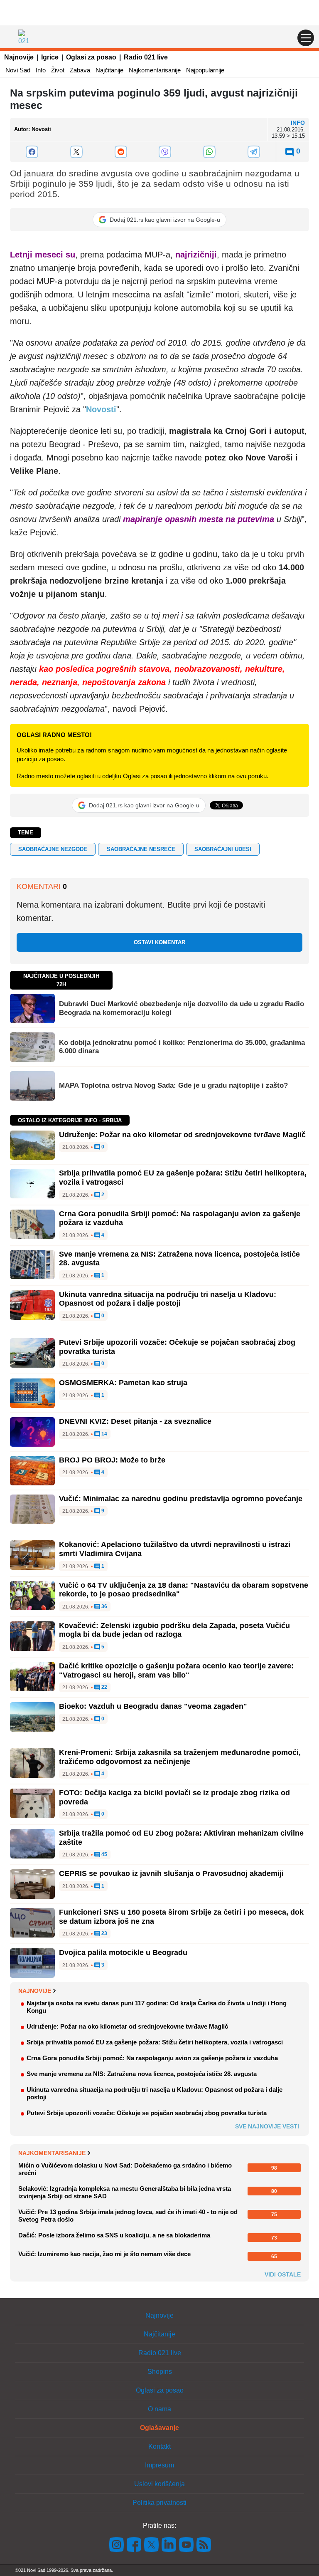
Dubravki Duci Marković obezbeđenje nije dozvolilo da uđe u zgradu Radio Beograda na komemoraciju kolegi (182, 1008)
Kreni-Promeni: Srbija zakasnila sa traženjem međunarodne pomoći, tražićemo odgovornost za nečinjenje (180, 1757)
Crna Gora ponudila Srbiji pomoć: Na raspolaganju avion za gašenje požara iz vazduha (152, 2058)
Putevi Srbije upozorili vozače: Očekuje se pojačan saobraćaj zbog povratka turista (147, 2113)
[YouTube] (186, 2544)
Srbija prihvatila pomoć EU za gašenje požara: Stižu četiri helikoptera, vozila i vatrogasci (155, 2042)
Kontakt (159, 2446)
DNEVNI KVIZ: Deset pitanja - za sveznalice (135, 1421)
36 (104, 1607)
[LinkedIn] (169, 2544)
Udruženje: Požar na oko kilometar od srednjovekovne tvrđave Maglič (182, 1135)
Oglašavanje (159, 2428)
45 (104, 1855)
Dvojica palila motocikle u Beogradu (123, 1952)
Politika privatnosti (159, 2503)
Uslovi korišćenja (159, 2484)
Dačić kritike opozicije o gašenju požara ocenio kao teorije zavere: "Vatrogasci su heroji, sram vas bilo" (176, 1670)
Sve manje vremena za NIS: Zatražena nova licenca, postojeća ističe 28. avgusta (142, 2074)
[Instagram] (117, 2544)
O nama (159, 2409)
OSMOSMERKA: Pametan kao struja (123, 1383)
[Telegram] (254, 152)
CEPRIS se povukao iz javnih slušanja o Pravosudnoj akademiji (171, 1873)
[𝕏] (77, 152)
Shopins (160, 2372)
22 (104, 1687)
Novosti (101, 409)
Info (41, 70)
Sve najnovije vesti (267, 2126)
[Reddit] (121, 152)
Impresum (159, 2465)
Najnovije (19, 57)
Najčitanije (109, 70)
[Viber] (165, 152)
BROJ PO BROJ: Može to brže (112, 1460)
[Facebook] (32, 152)
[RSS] (203, 2544)
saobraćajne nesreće (141, 849)
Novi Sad (18, 70)
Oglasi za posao (91, 57)
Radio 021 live (146, 57)
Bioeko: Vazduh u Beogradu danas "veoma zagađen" (153, 1706)
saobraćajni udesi (223, 849)
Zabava (80, 70)
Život (58, 70)
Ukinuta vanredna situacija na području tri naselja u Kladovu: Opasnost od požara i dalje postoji (168, 1299)
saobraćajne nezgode (53, 849)
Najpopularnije (205, 70)
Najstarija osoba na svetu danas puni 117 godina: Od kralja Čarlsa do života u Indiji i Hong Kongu (157, 2007)
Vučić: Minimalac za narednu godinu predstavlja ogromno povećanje (181, 1499)
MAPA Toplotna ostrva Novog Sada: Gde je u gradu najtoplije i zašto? (173, 1085)
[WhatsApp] (210, 152)
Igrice (50, 57)
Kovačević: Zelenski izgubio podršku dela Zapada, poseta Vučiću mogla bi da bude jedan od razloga (174, 1630)
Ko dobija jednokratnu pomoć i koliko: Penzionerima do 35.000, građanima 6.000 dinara (182, 1047)
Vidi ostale (283, 2274)
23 (104, 1934)
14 (104, 1434)
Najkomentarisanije (155, 70)
